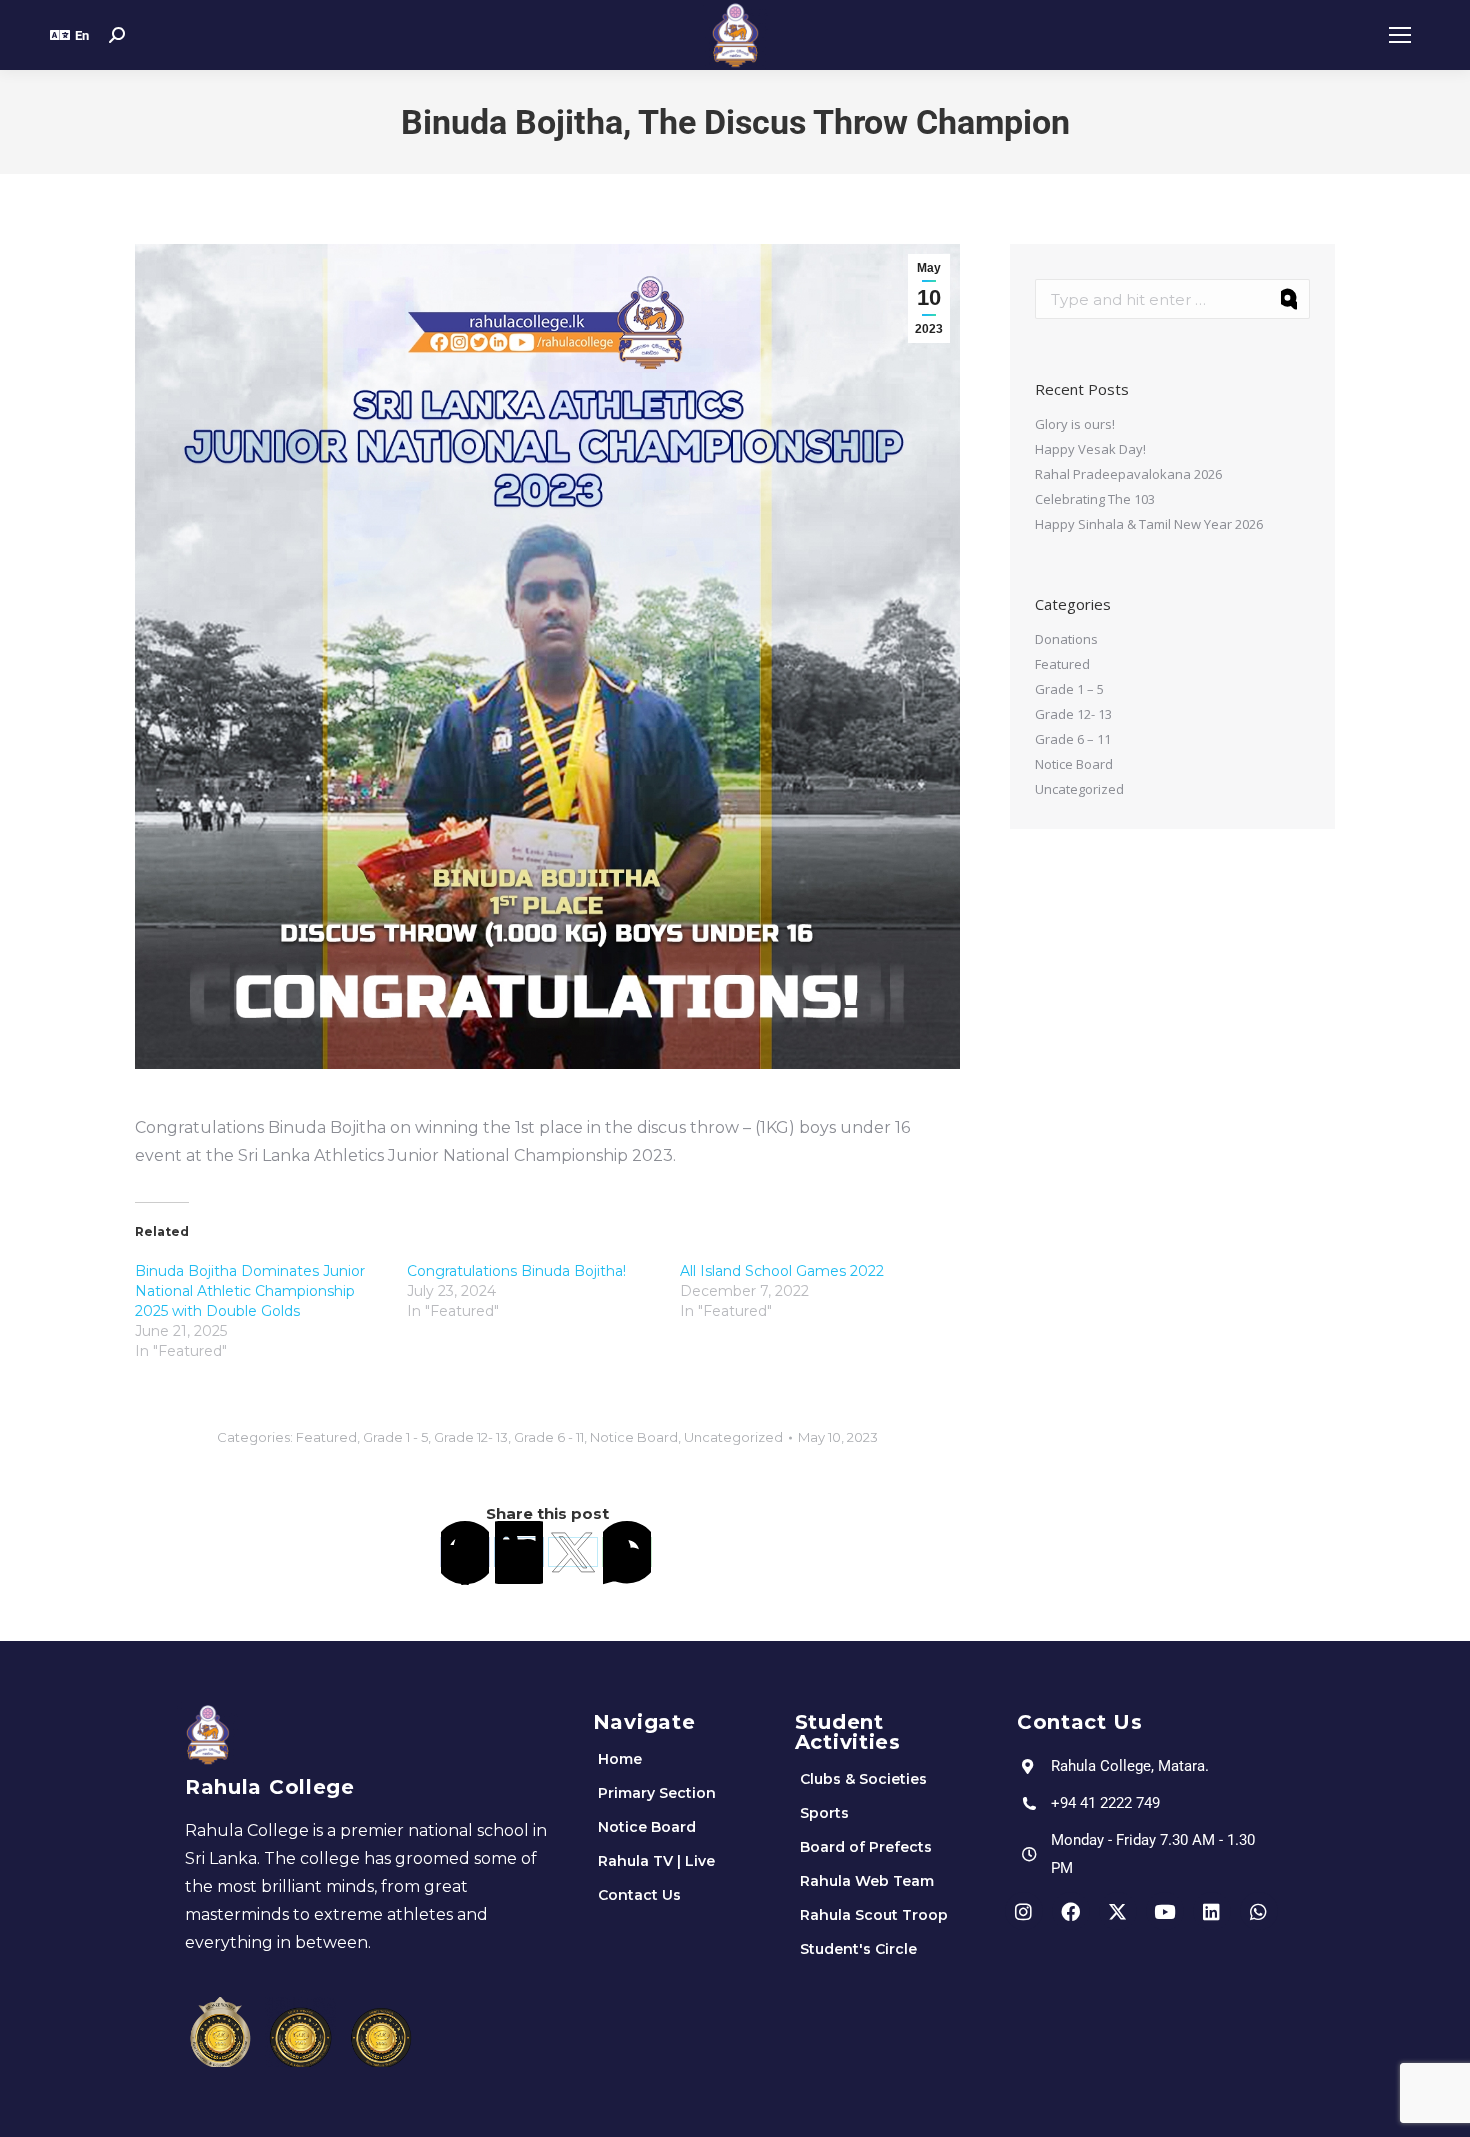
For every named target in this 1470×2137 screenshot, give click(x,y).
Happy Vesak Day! (1090, 449)
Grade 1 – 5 (1069, 689)
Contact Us (639, 1895)
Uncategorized (733, 1437)
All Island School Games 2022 (782, 1271)
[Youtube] (1165, 1911)
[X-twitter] (1118, 1911)
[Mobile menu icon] (1400, 35)
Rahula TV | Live (656, 1861)
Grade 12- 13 (471, 1437)
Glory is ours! (1075, 424)
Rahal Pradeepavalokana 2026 (1128, 474)
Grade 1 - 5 (395, 1437)
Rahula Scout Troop (874, 1915)
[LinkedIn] (519, 1552)
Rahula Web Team (867, 1881)
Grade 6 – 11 (1073, 739)
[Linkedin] (1212, 1911)
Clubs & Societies (863, 1779)
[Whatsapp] (1259, 1911)
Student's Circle (858, 1949)
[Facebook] (465, 1552)
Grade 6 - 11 (549, 1437)
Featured (326, 1437)
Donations (1066, 639)
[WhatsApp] (627, 1552)
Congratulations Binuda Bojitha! (516, 1271)
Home (620, 1759)
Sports (824, 1813)
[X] (573, 1552)
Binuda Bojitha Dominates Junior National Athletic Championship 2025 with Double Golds (250, 1291)
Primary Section (657, 1793)
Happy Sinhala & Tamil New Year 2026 (1149, 524)
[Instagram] (1024, 1911)
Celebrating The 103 (1095, 499)
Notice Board (634, 1437)
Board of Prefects (866, 1847)
